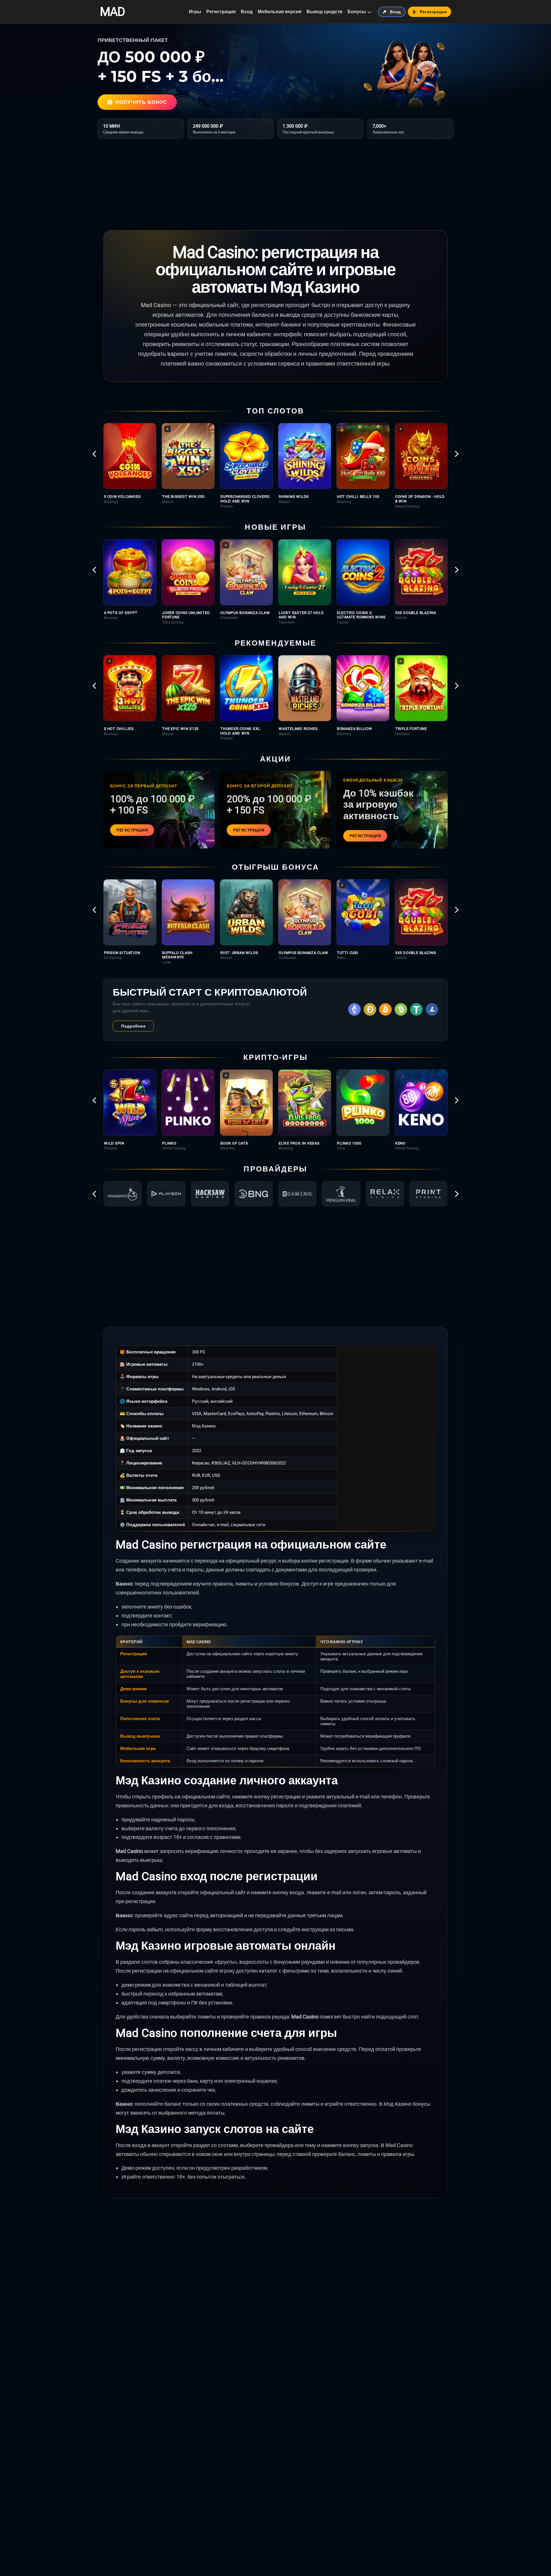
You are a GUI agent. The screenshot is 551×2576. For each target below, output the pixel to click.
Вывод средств (324, 12)
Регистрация (221, 12)
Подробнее (133, 1026)
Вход (247, 12)
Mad (112, 12)
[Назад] (95, 454)
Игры (195, 12)
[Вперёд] (456, 454)
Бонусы (357, 12)
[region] (275, 466)
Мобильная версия (280, 12)
